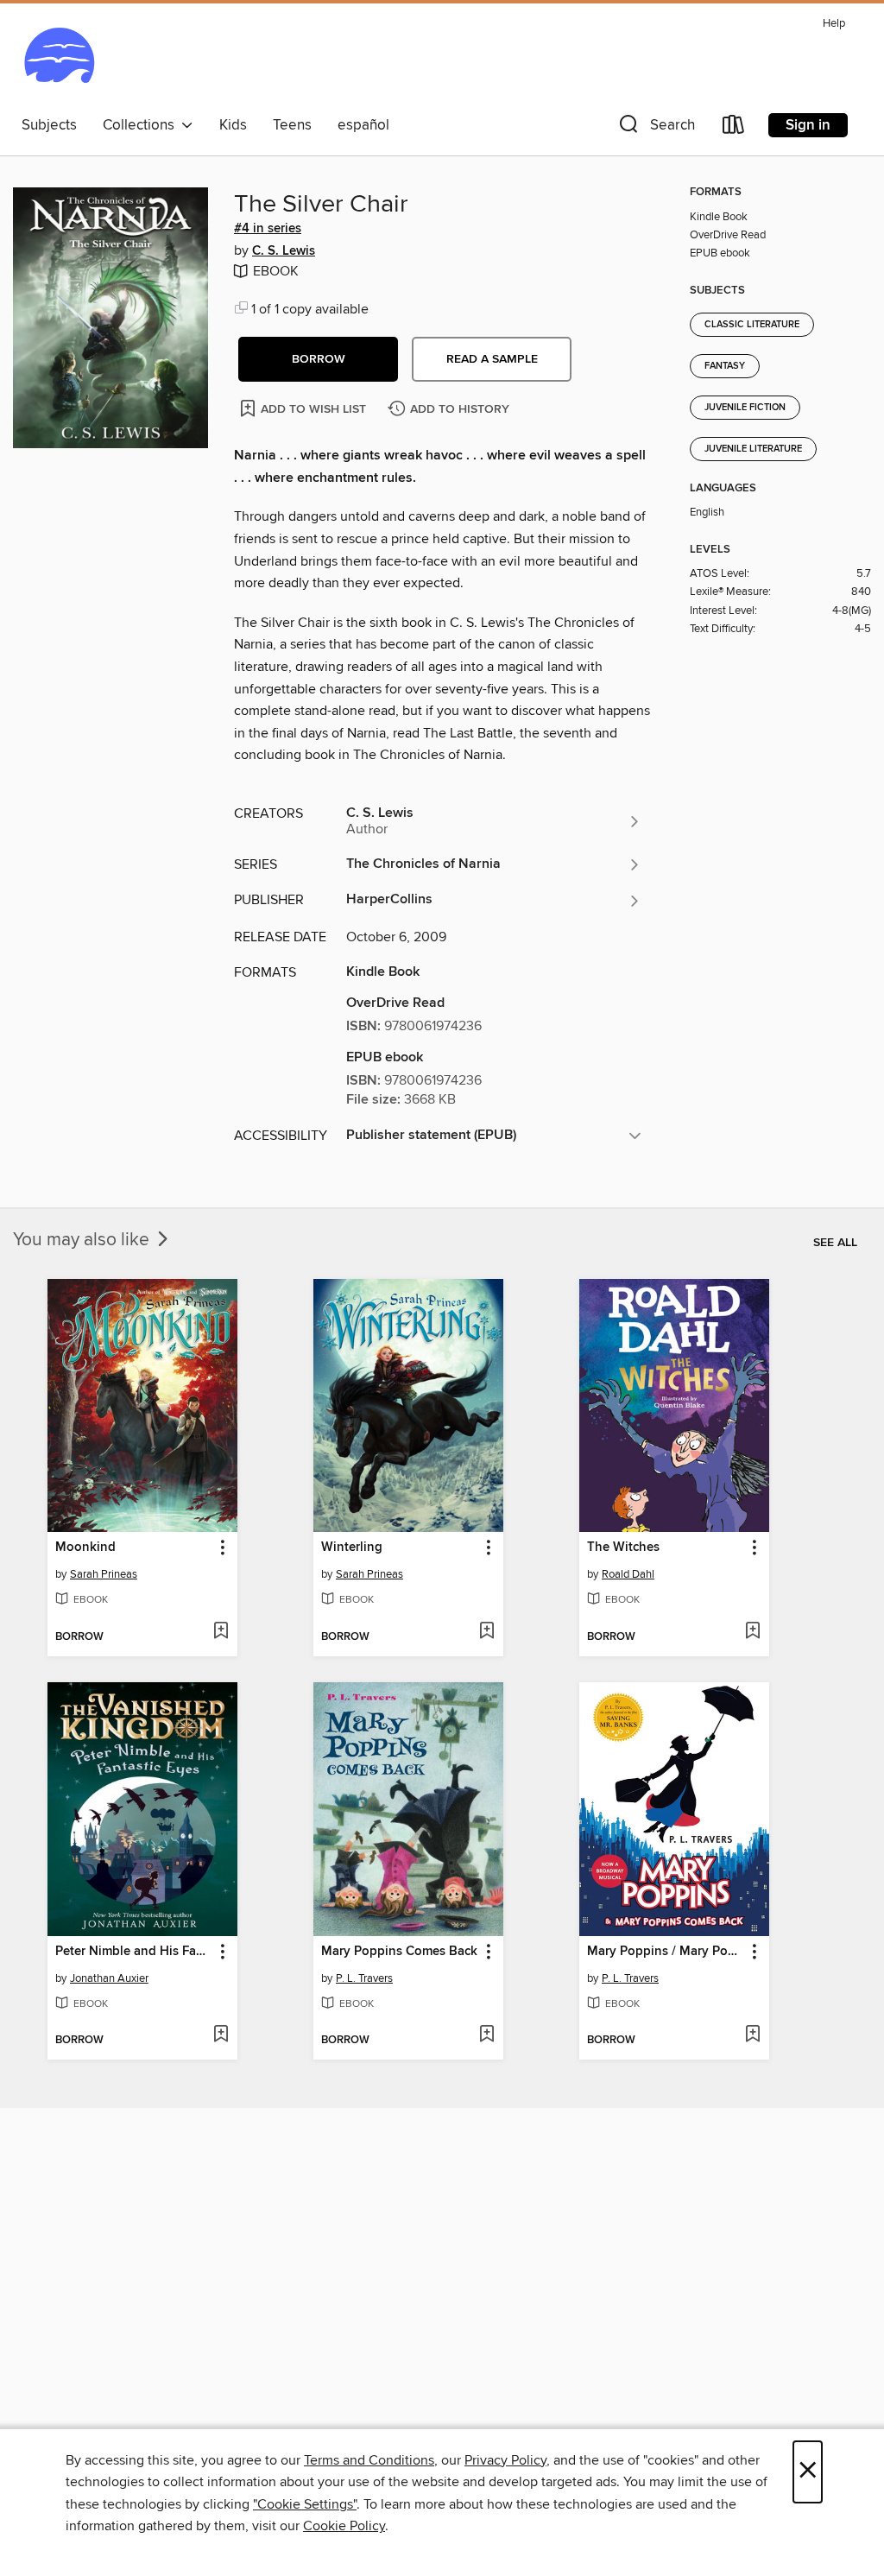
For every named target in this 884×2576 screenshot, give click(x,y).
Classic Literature (752, 325)
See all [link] (835, 1243)
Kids (233, 125)
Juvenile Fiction (745, 408)
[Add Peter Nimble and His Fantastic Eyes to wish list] (221, 2035)
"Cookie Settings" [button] (305, 2504)
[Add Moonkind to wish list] (221, 1632)
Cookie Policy (344, 2526)
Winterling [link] (352, 1547)
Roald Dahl (628, 1574)
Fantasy (725, 366)
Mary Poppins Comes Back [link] (399, 1952)
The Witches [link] (623, 1547)
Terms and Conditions (369, 2460)
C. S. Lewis (284, 251)
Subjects (49, 125)
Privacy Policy (505, 2460)
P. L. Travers (364, 1978)
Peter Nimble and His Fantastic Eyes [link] (134, 1952)
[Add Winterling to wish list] (486, 1632)
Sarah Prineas (104, 1574)
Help (834, 24)
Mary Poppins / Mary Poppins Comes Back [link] (666, 1952)
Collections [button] (142, 125)
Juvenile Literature (753, 449)
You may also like (83, 1240)
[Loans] (734, 128)
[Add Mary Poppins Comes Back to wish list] (486, 2035)
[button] (655, 128)
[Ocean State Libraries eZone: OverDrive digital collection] (59, 60)
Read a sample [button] (492, 359)
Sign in (808, 125)
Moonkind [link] (85, 1547)
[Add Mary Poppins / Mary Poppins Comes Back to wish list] (752, 2035)
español (363, 125)
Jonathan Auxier (109, 1978)
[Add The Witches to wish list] (752, 1632)
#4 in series (268, 229)
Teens (292, 125)
